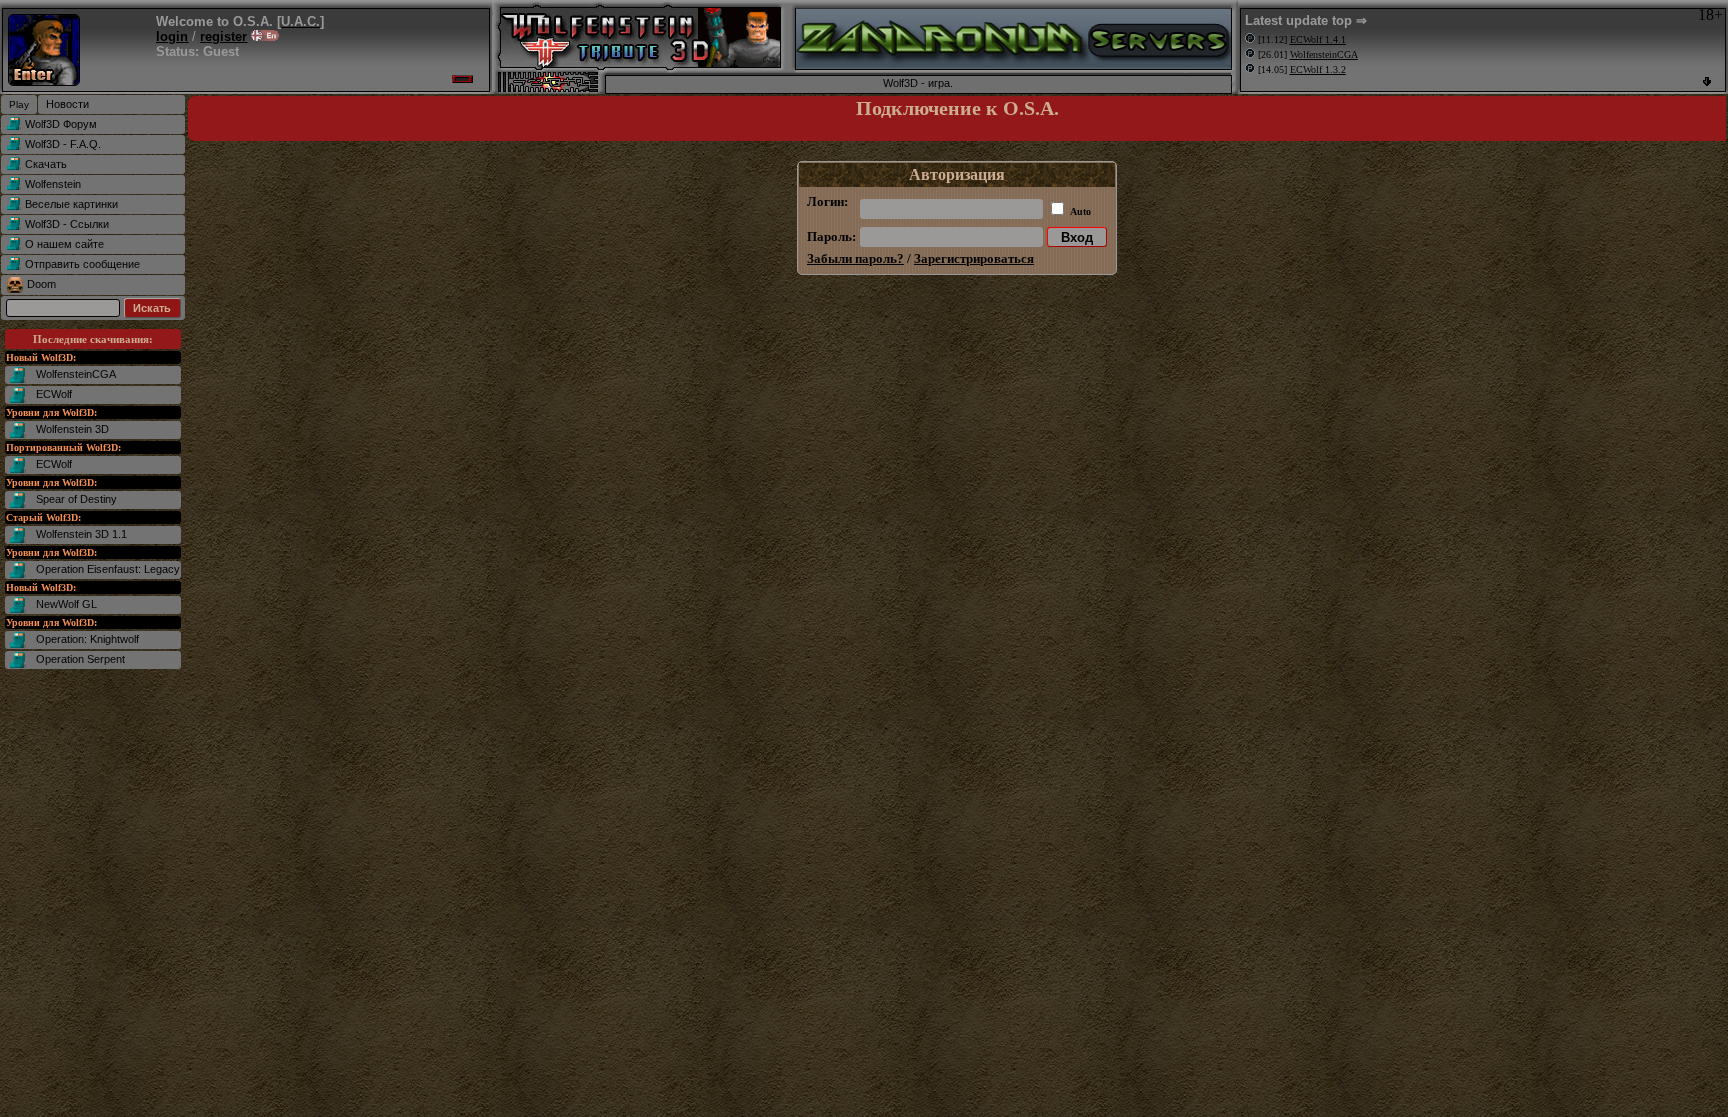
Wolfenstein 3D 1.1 (81, 534)
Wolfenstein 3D (72, 429)
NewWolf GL (66, 604)
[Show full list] (1707, 81)
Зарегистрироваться (974, 258)
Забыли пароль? (855, 258)
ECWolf (54, 394)
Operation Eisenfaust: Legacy (108, 569)
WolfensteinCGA (76, 374)
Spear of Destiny (76, 499)
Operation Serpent (80, 659)
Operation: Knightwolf (87, 639)
